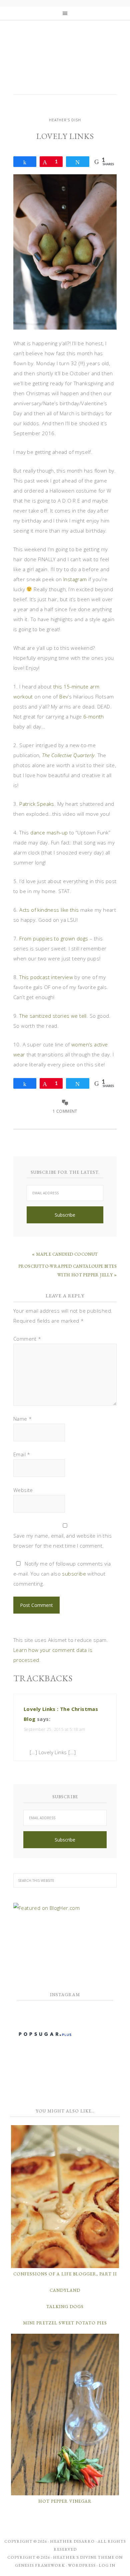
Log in (107, 2565)
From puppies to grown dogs (54, 938)
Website (23, 1490)
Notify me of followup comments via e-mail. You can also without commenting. (62, 1574)
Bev (64, 696)
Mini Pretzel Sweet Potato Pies (65, 2323)
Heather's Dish (65, 62)
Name (22, 1419)
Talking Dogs (65, 2307)
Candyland (65, 2290)
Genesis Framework (40, 2565)
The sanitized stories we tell (53, 1016)
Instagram (75, 579)
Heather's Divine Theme (84, 2557)
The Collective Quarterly (68, 755)
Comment (27, 1339)
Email (22, 1454)
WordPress (82, 2565)
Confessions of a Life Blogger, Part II (65, 2274)
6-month (94, 716)
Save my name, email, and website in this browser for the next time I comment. (62, 1541)
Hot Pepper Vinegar (65, 2501)
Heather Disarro (72, 2541)
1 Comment (65, 1111)
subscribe (74, 1574)
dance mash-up (49, 832)
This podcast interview (46, 977)
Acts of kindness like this (49, 910)
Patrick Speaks (37, 804)
